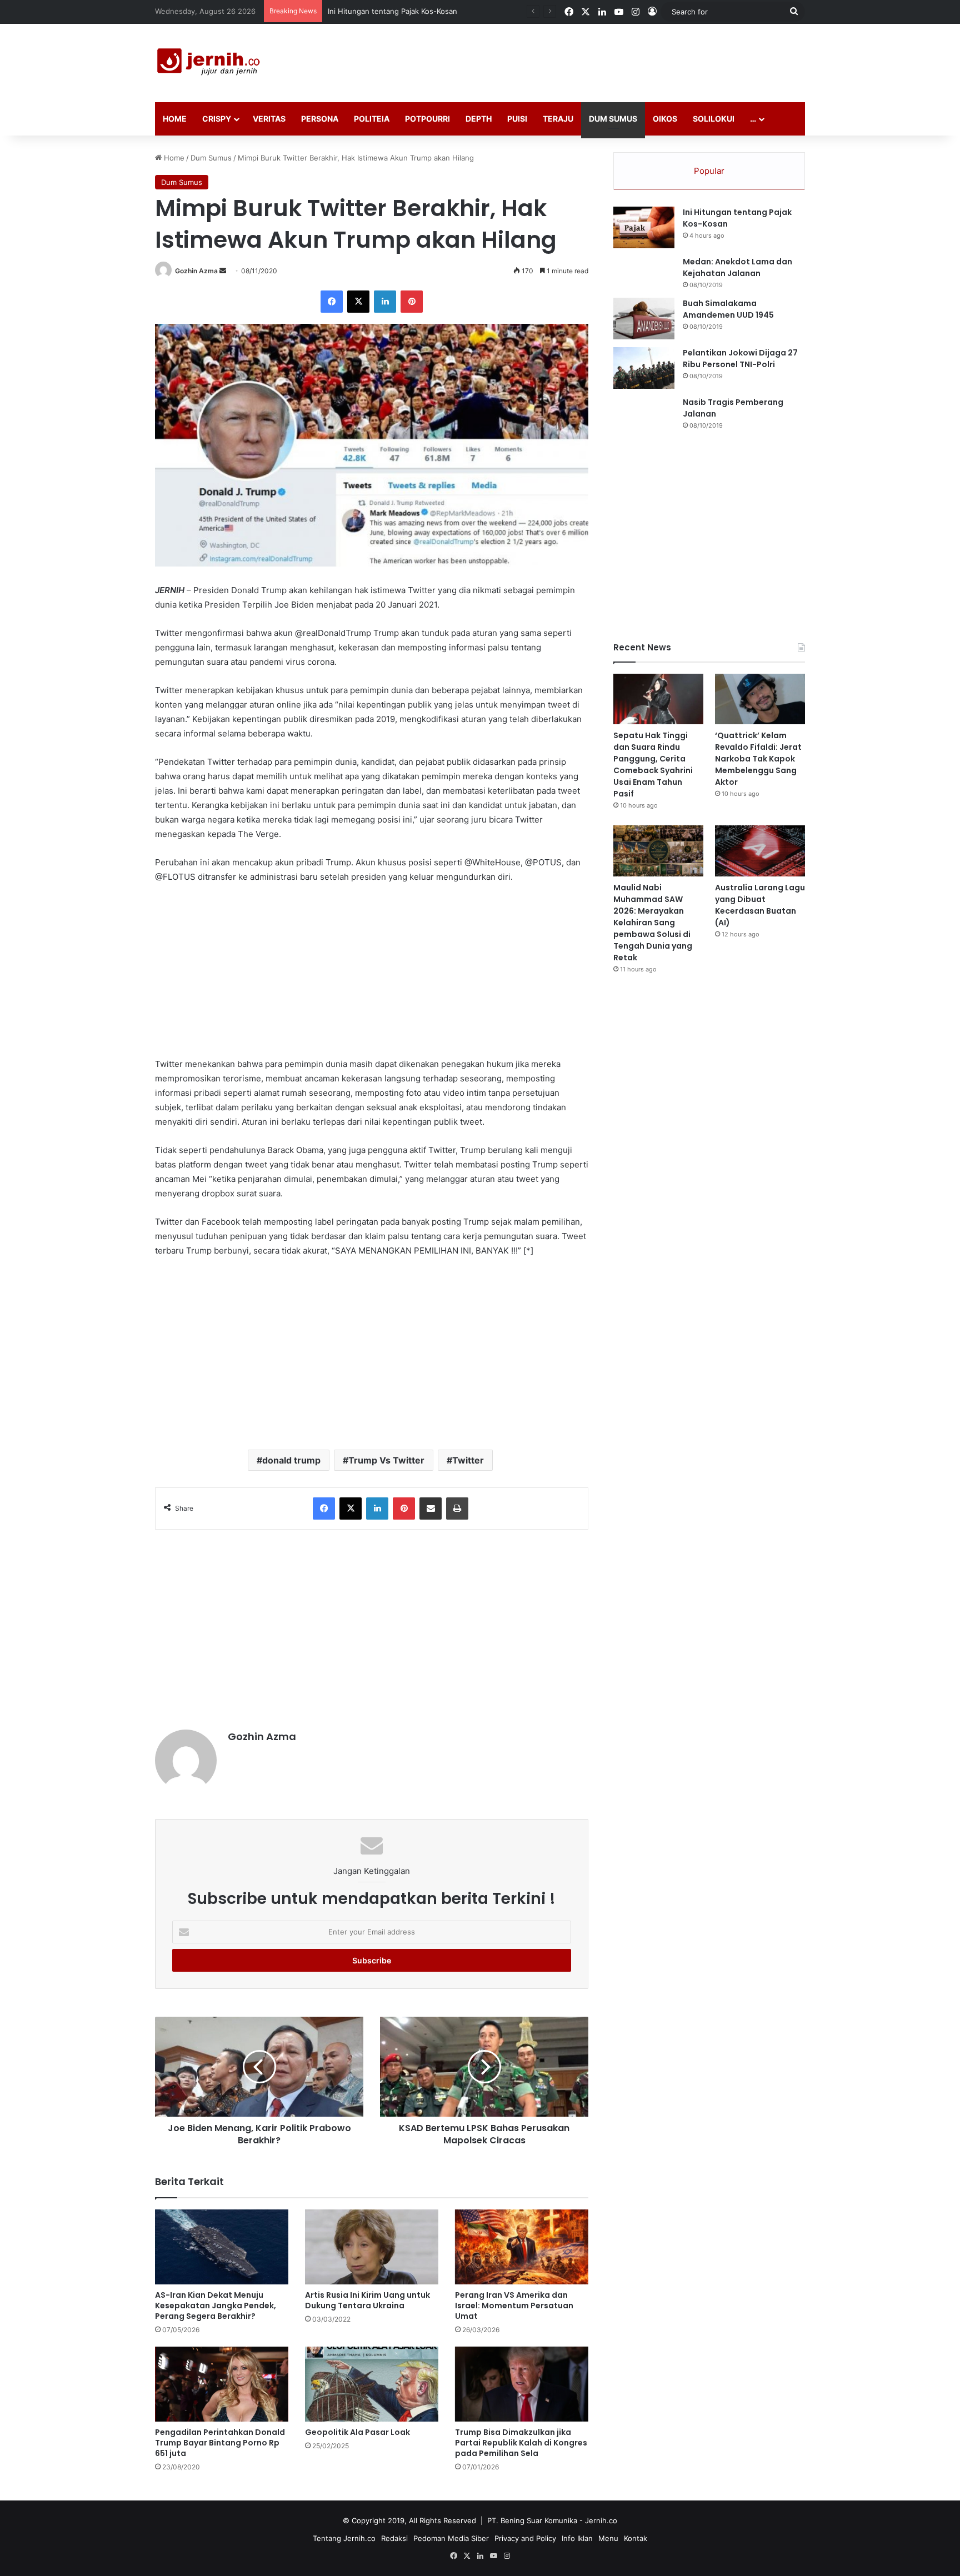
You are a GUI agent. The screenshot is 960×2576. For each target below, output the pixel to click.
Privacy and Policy (525, 2538)
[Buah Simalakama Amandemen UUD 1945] (644, 319)
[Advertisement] (591, 60)
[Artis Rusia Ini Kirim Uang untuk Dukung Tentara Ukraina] (372, 2247)
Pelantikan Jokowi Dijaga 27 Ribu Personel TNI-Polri (740, 359)
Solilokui (714, 119)
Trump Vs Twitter (386, 1460)
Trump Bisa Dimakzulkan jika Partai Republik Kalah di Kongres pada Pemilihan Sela (521, 2443)
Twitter (468, 1460)
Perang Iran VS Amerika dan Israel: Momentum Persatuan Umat (514, 2306)
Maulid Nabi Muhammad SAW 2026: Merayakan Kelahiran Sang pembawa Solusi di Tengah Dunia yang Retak (653, 923)
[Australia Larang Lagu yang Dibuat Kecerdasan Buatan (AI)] (760, 851)
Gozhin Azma (196, 271)
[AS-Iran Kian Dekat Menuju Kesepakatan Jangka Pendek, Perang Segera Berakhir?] (222, 2247)
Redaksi (394, 2538)
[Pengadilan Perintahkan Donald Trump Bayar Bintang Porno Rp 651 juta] (222, 2384)
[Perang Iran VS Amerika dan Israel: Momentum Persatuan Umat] (522, 2247)
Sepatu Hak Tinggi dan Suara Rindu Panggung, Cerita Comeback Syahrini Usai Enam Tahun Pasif (653, 765)
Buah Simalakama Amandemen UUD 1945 (728, 309)
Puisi (517, 119)
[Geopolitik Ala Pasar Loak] (372, 2384)
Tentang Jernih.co (344, 2538)
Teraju (558, 119)
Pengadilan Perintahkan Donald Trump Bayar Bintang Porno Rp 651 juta (220, 2443)
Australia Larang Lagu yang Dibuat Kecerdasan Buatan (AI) (760, 905)
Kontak (636, 2538)
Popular (709, 171)
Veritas (269, 119)
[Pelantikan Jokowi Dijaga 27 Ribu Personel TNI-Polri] (644, 368)
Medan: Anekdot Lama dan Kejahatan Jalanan (737, 267)
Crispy (217, 119)
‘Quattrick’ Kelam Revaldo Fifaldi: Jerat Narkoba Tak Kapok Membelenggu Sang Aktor (758, 759)
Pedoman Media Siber (451, 2538)
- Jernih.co (598, 2520)
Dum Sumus (613, 119)
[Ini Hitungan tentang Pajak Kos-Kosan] (644, 227)
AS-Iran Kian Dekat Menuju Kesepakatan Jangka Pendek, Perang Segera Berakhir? (216, 2306)
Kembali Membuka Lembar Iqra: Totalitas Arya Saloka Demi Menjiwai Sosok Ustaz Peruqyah (484, 11)
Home (175, 119)
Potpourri (427, 119)
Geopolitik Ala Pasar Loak (357, 2432)
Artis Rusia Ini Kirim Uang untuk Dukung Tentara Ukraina (367, 2300)
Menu (608, 2538)
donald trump (291, 1460)
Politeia (372, 119)
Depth (479, 119)
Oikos (665, 119)
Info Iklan (577, 2538)
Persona (320, 119)
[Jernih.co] (211, 63)
